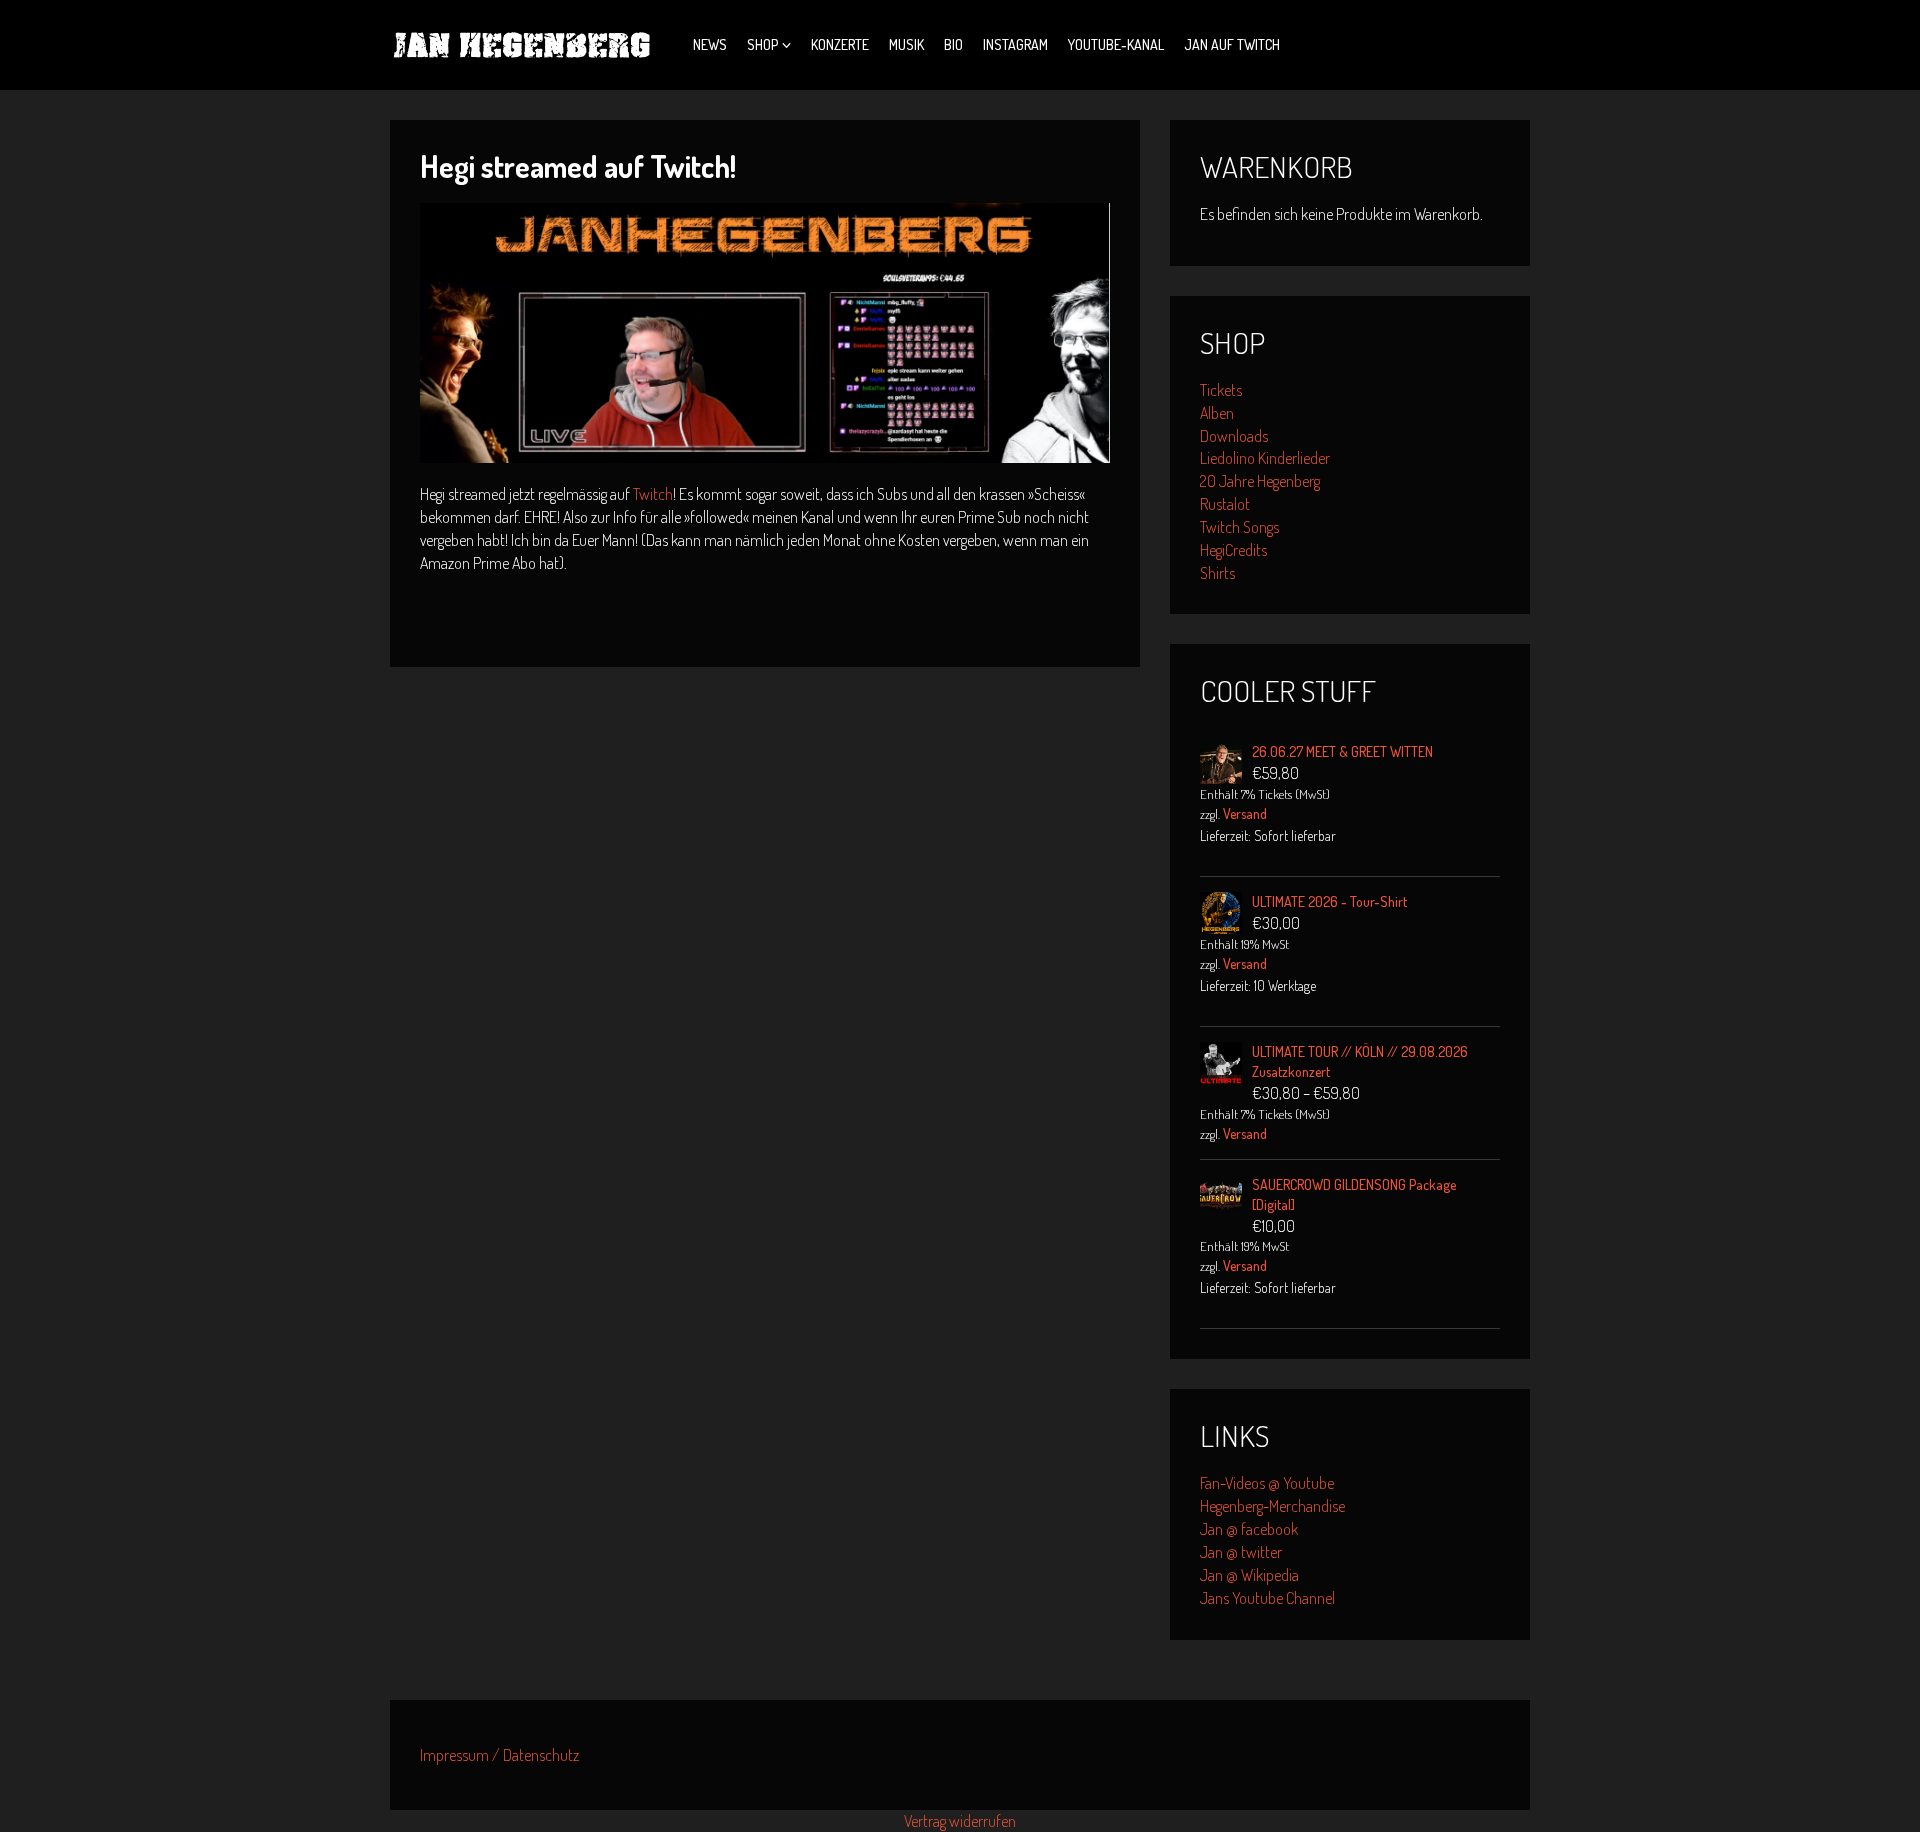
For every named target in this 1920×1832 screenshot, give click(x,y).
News (710, 44)
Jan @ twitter (1241, 1552)
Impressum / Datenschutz (499, 1755)
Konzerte (840, 44)
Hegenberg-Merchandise (1272, 1506)
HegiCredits (1233, 550)
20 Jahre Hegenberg (1260, 481)
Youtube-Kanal (1116, 44)
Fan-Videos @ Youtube (1267, 1483)
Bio (953, 44)
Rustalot (1225, 504)
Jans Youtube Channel (1267, 1598)
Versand (1245, 813)
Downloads (1234, 436)
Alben (1217, 413)
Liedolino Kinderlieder (1265, 458)
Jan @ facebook (1249, 1529)
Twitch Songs (1239, 527)
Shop (762, 44)
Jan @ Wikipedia (1249, 1575)
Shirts (1217, 573)
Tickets (1221, 390)
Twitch (653, 494)
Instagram (1015, 44)
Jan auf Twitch (1232, 44)
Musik (906, 44)
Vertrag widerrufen (960, 1821)
